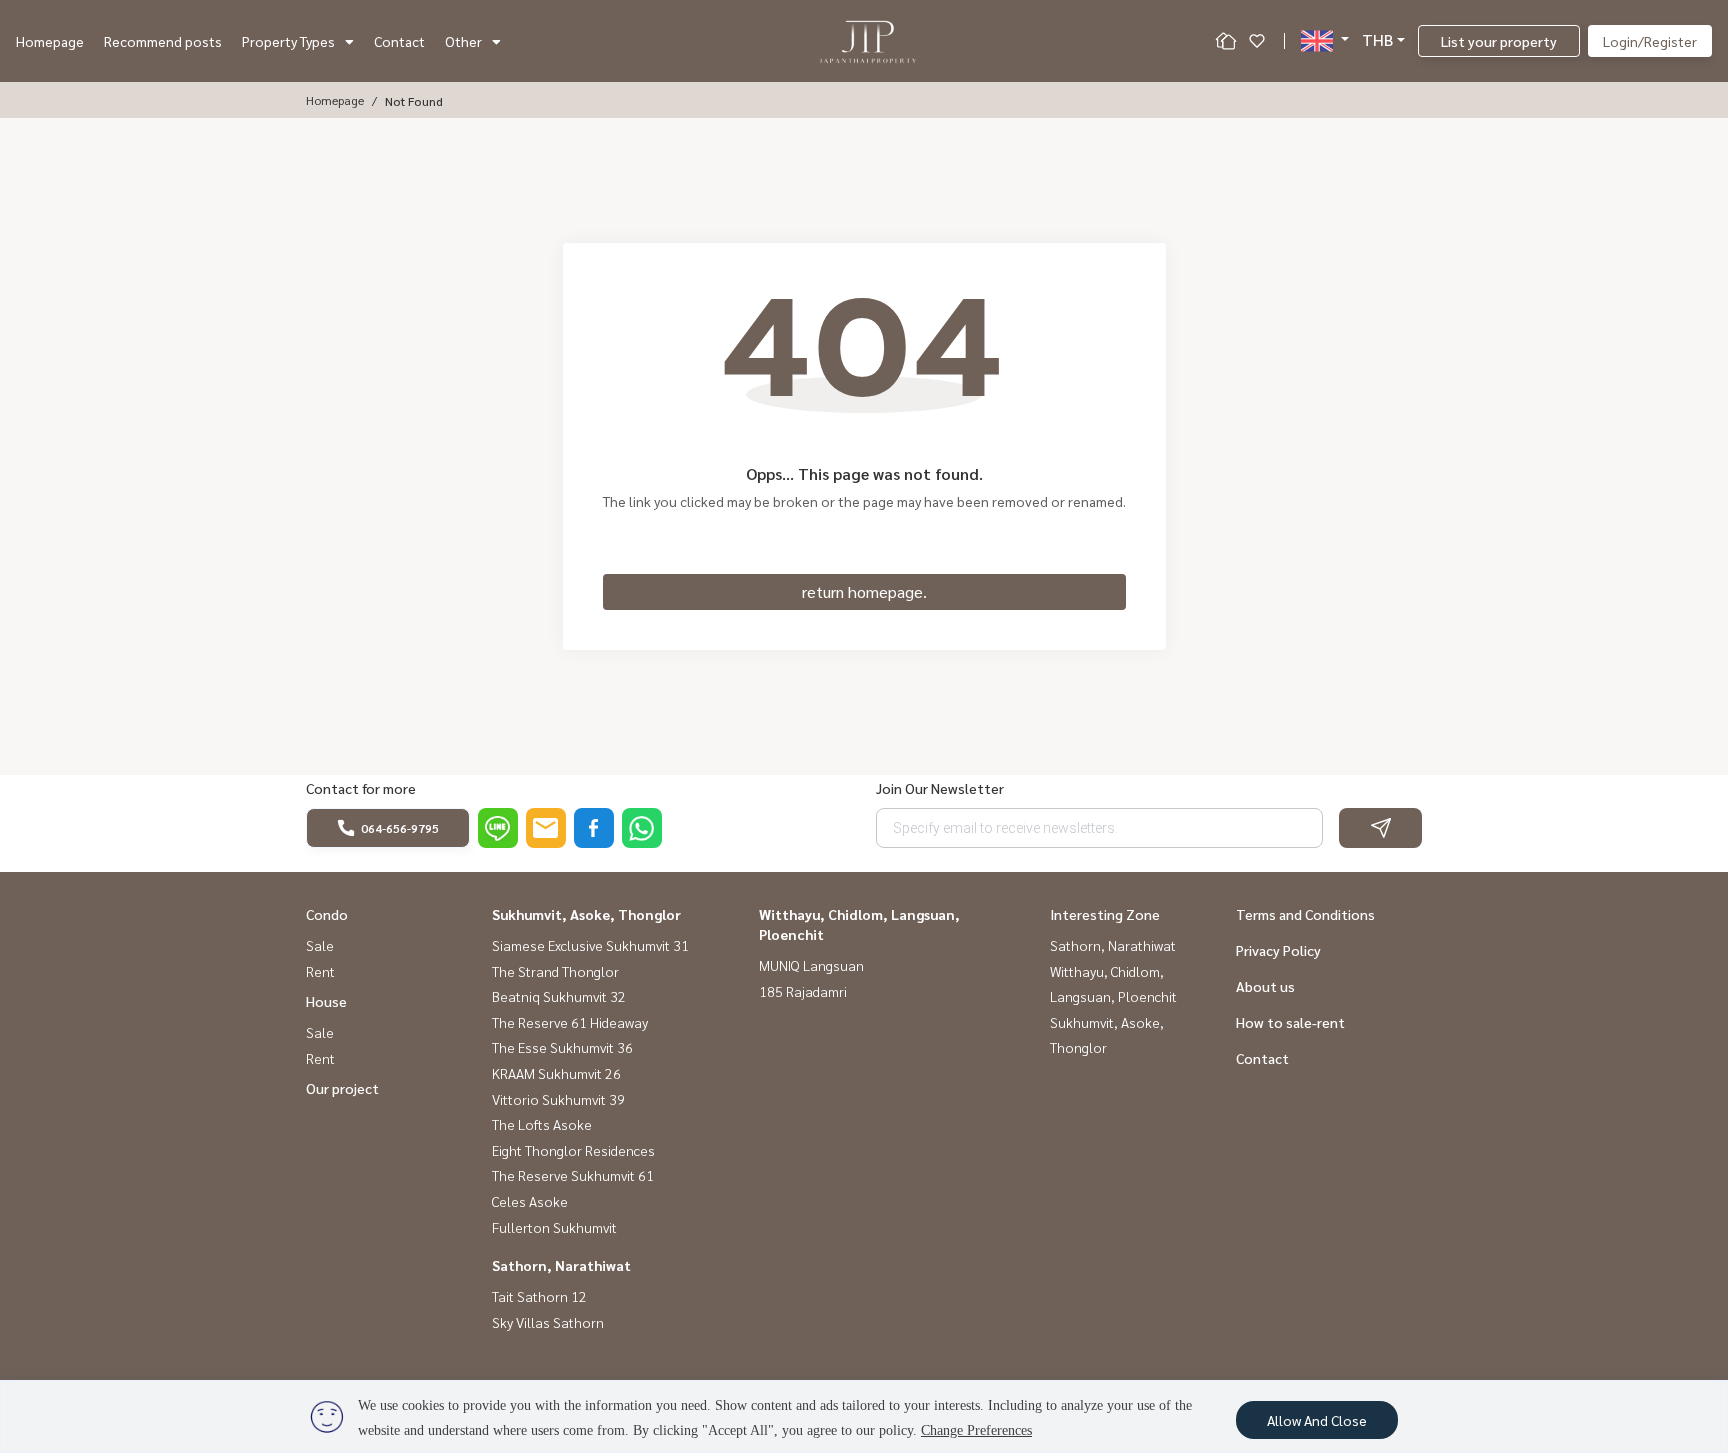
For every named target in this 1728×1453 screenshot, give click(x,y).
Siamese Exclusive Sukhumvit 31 (590, 945)
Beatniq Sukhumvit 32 (559, 996)
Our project (342, 1088)
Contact (399, 41)
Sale (320, 945)
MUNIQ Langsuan (811, 965)
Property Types (288, 41)
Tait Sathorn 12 (539, 1296)
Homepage (50, 41)
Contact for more (361, 788)
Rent (320, 971)
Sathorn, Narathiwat (561, 1265)
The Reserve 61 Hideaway (570, 1022)
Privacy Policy (1278, 950)
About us (1265, 986)
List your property (1499, 41)
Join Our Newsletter (940, 788)
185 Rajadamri (803, 991)
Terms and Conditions (1305, 914)
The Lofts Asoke (542, 1124)
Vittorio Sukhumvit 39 (558, 1099)
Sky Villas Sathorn (548, 1322)
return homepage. (864, 591)
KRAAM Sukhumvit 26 (556, 1073)
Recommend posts (163, 41)
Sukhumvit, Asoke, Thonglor (586, 914)
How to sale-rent (1290, 1022)
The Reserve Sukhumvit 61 (573, 1175)
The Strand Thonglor (555, 971)
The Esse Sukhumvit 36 (562, 1047)
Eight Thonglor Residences (573, 1150)
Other (463, 41)
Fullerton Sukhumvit (554, 1227)
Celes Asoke (530, 1201)
